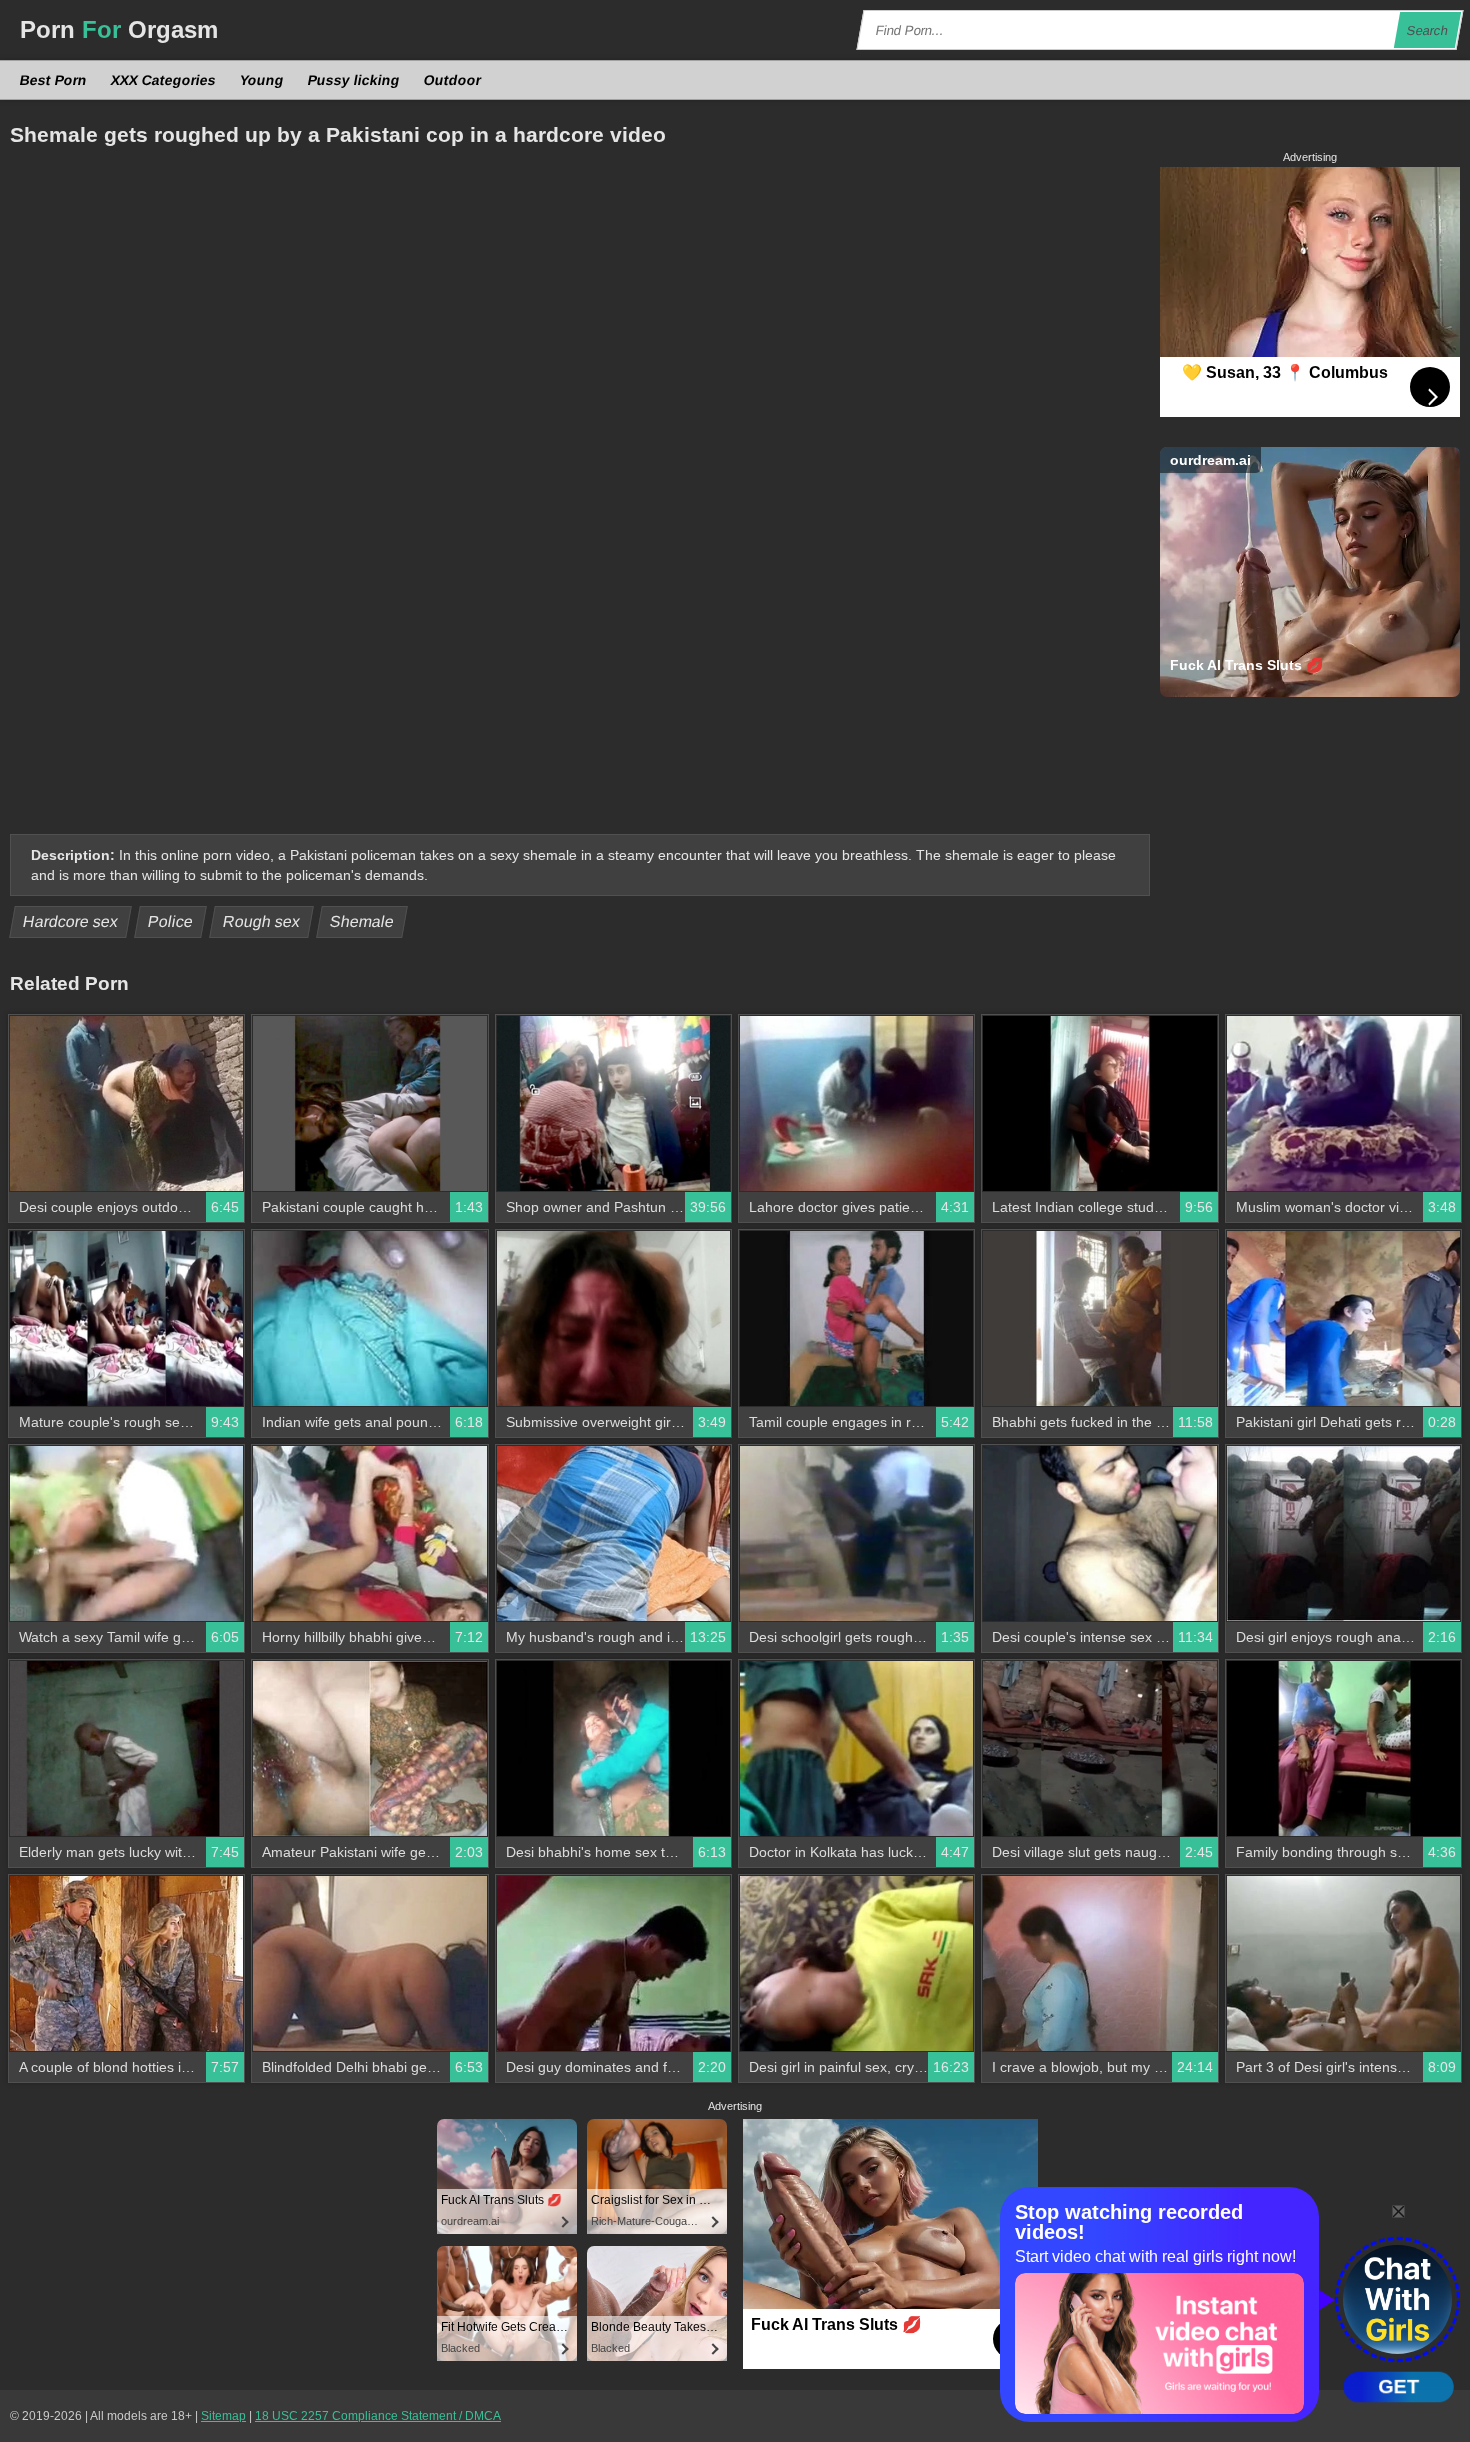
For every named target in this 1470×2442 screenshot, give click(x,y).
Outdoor (453, 80)
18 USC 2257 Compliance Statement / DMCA (378, 2416)
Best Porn (54, 80)
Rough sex (262, 921)
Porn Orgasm (119, 29)
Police (171, 921)
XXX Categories (164, 80)
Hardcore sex (71, 921)
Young (262, 80)
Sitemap (223, 2416)
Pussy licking (354, 80)
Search (1428, 30)
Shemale (362, 921)
